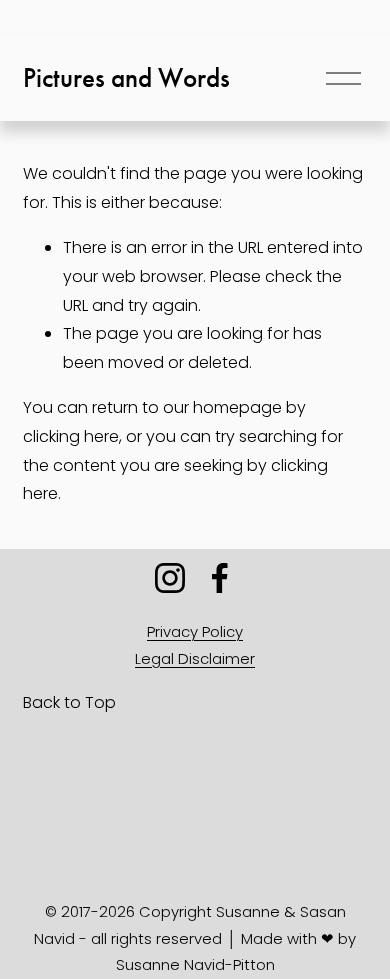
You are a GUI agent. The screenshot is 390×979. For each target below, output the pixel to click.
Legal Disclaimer (195, 658)
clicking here (71, 436)
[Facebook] (220, 578)
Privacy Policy (195, 631)
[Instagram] (170, 578)
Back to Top (69, 702)
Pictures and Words (126, 78)
